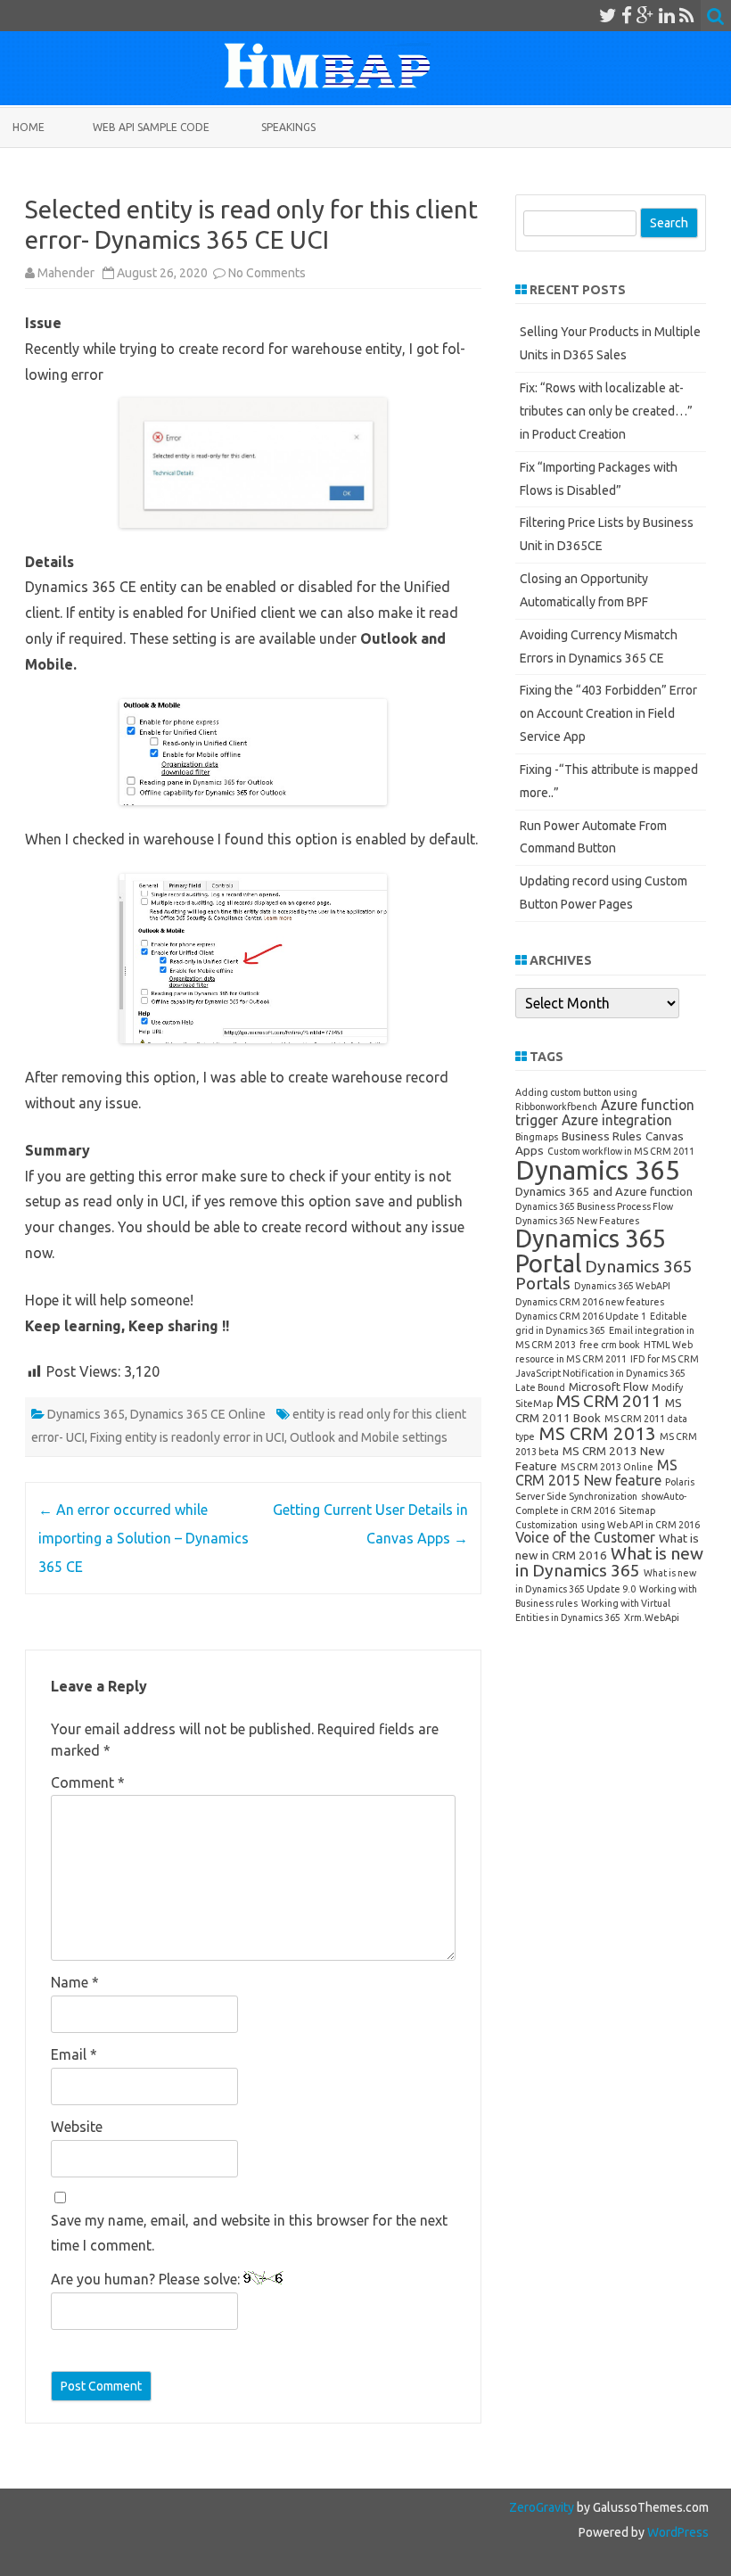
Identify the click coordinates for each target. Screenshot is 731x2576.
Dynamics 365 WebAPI (622, 1286)
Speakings (288, 127)
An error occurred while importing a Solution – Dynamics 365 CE (144, 1538)
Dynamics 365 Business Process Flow (594, 1206)
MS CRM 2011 (609, 1401)
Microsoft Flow (608, 1387)
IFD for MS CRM (665, 1359)
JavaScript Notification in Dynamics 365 (600, 1373)
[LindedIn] (667, 15)
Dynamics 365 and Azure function (604, 1191)
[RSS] (687, 15)
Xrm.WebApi (652, 1617)
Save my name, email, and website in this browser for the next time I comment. (249, 2232)
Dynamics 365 (86, 1414)
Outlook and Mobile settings (369, 1437)
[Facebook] (627, 15)
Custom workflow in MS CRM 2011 (621, 1151)
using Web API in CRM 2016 (641, 1525)
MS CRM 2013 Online (607, 1467)
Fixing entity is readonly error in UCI (187, 1437)
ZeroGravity (542, 2507)
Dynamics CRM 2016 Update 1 (581, 1316)
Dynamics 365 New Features (577, 1221)
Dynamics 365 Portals (604, 1275)
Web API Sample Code (151, 127)
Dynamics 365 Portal (590, 1250)
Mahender (66, 273)
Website (77, 2127)
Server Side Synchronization (576, 1496)
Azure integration (617, 1120)
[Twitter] (608, 15)
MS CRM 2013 (597, 1433)
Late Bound (540, 1387)
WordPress (677, 2532)
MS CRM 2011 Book (599, 1410)
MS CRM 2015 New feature (596, 1473)
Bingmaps (537, 1137)
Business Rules (602, 1136)
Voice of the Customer (585, 1537)
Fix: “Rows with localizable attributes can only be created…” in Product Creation (606, 411)
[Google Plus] (645, 15)
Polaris (680, 1482)
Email (74, 2054)
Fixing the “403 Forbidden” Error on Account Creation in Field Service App (608, 713)
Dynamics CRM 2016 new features (590, 1302)
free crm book (610, 1345)
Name (75, 1982)
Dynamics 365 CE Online (198, 1414)
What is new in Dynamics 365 (609, 1562)
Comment (88, 1782)
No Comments (267, 273)
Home (29, 127)
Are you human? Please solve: (147, 2279)
